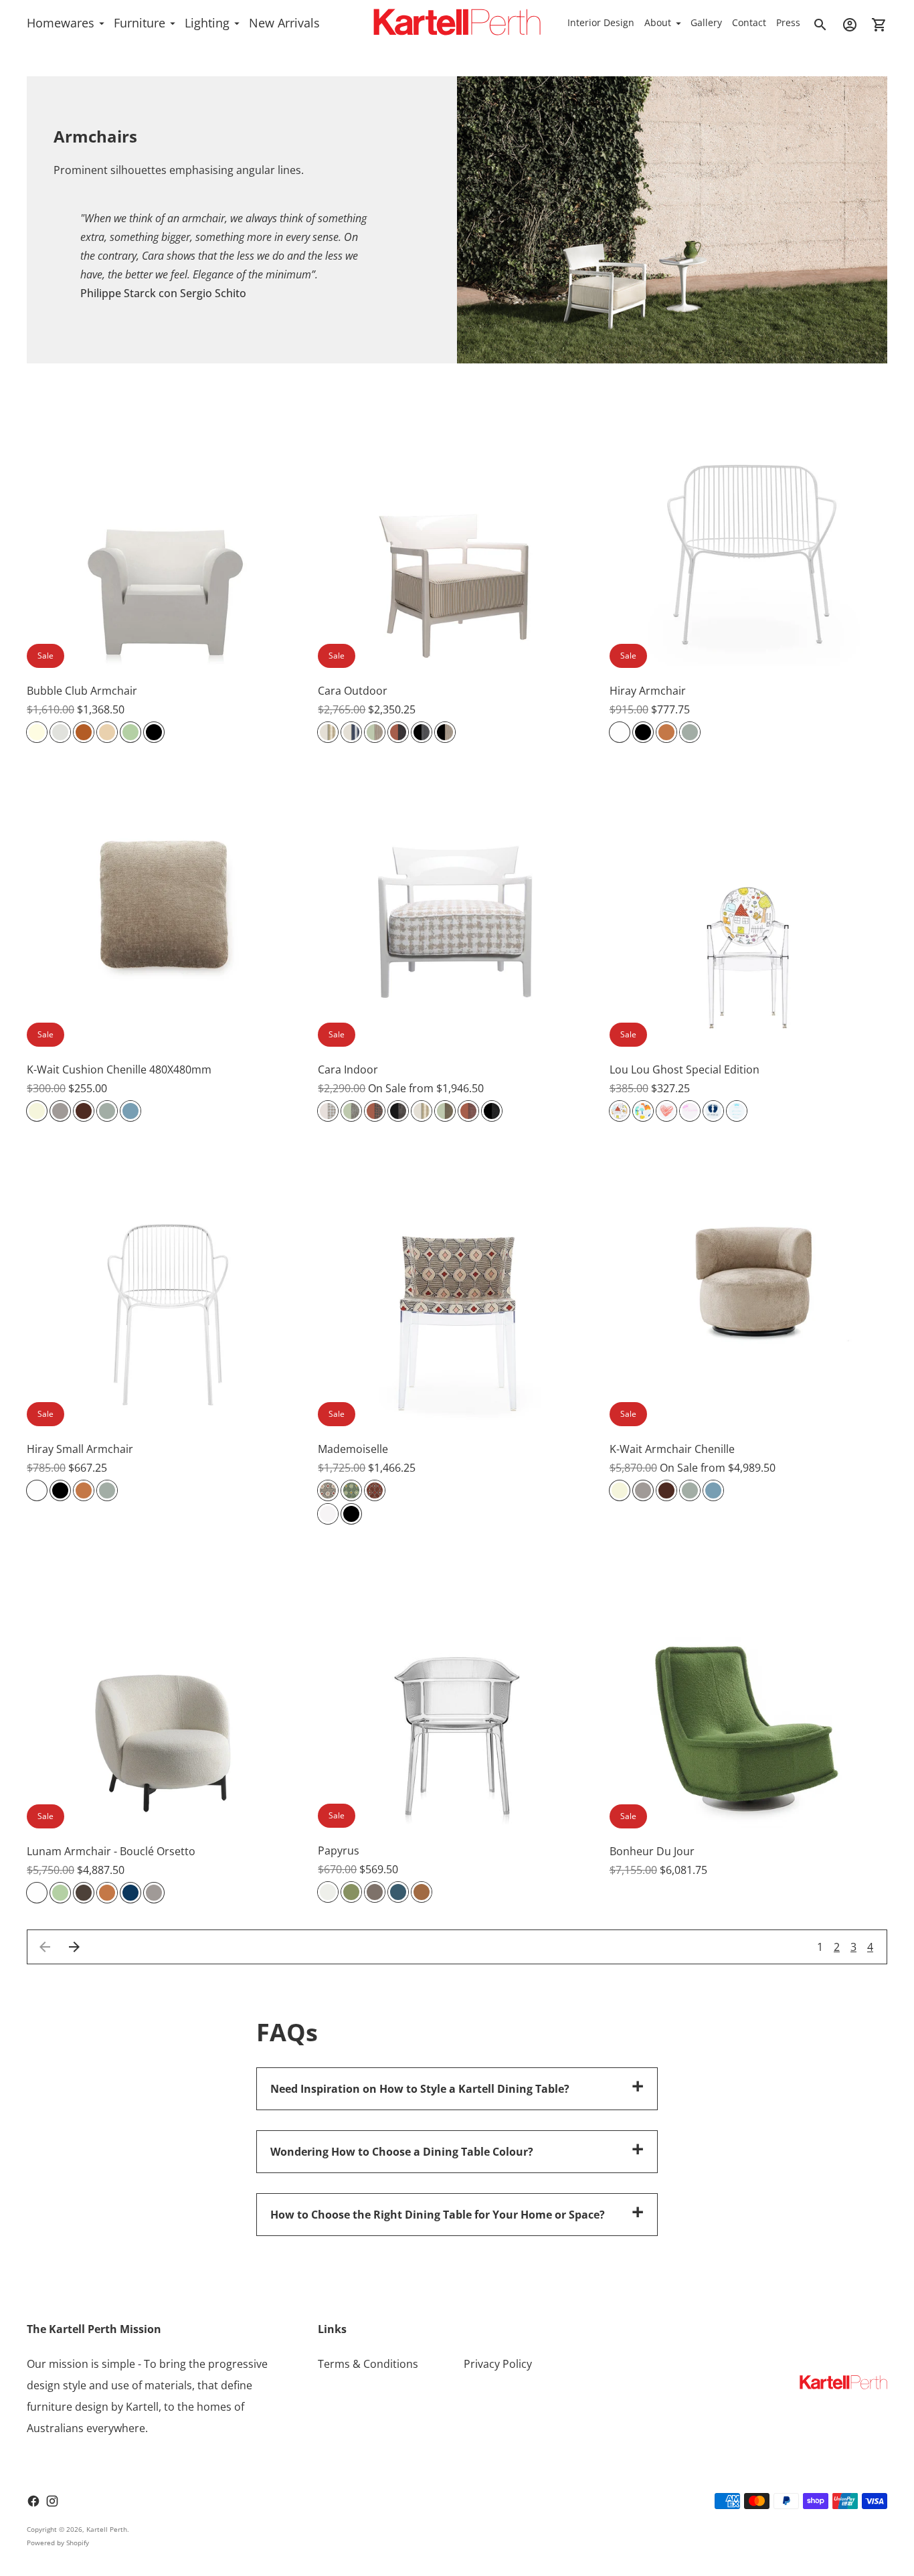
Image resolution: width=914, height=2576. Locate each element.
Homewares (61, 23)
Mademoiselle (353, 1449)
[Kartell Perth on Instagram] (52, 2501)
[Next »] (74, 1947)
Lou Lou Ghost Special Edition (684, 1069)
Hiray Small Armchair (80, 1449)
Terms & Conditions (368, 2364)
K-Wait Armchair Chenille (672, 1449)
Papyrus (339, 1851)
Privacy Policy (498, 2364)
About (658, 22)
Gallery (706, 22)
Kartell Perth (107, 2529)
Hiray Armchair (648, 691)
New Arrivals (284, 23)
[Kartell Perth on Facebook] (33, 2501)
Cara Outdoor (353, 691)
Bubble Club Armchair (82, 691)
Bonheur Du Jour (652, 1851)
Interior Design (601, 22)
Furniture (140, 23)
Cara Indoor (348, 1069)
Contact (749, 22)
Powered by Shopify (58, 2543)
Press (788, 22)
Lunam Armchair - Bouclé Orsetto (111, 1851)
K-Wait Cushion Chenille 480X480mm (119, 1069)
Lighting (207, 23)
